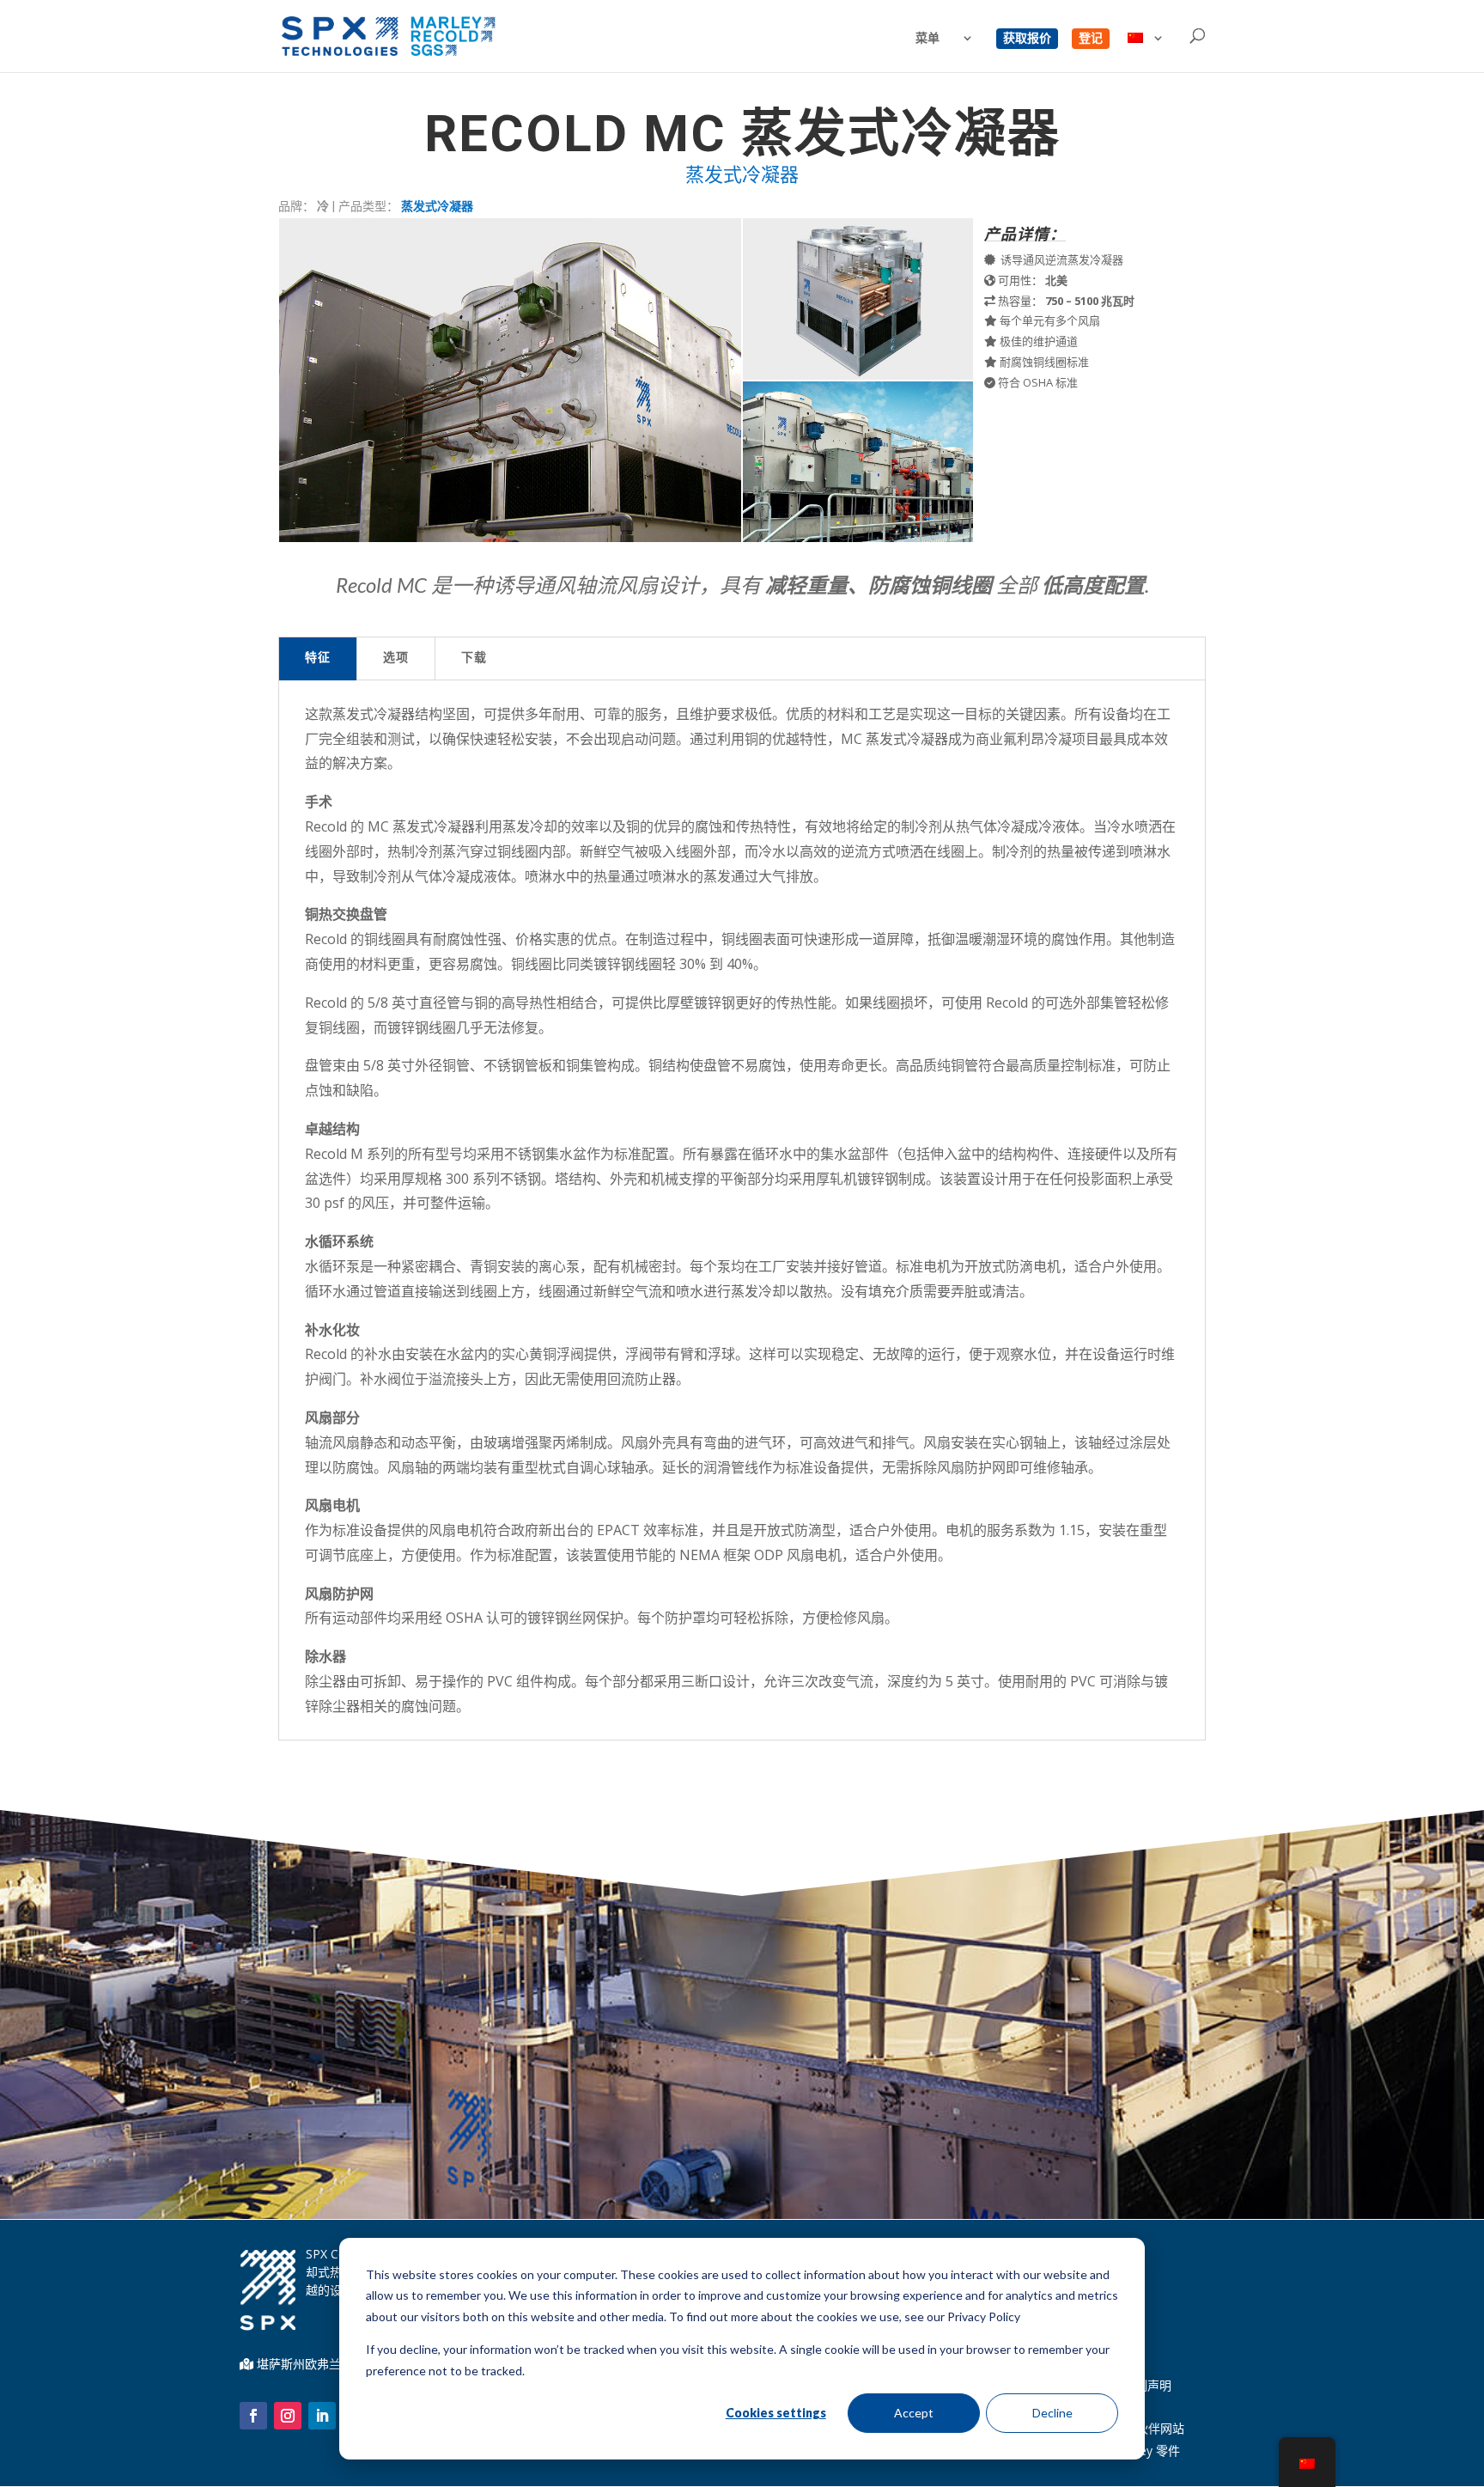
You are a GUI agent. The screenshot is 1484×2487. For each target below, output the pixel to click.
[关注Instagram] (288, 2416)
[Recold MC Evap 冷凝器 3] (858, 537)
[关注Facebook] (253, 2416)
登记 (1091, 39)
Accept (914, 2413)
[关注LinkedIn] (322, 2416)
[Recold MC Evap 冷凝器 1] (510, 537)
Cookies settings (776, 2413)
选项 (396, 659)
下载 (474, 659)
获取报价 (1027, 39)
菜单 (927, 39)
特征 (318, 659)
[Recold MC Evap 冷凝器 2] (858, 375)
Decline (1052, 2413)
